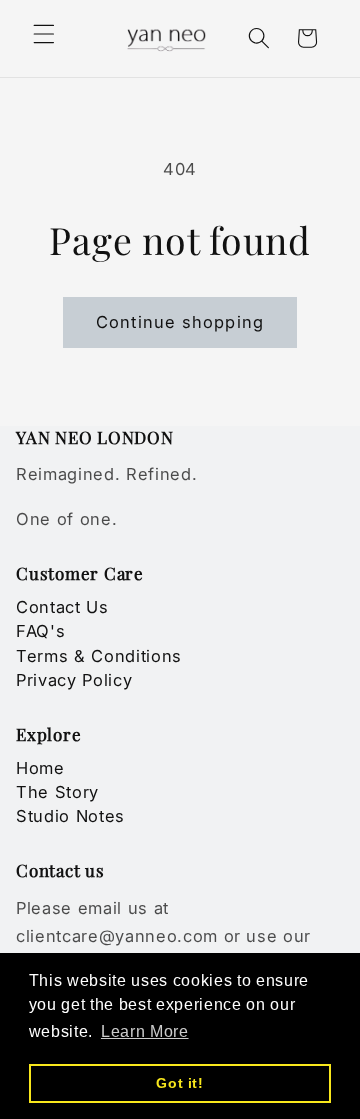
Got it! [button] (180, 1083)
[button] (44, 34)
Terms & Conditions (99, 656)
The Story (57, 792)
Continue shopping (180, 322)
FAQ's (40, 631)
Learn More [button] (145, 1031)
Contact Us (62, 607)
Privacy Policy (74, 680)
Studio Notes (70, 816)
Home (40, 768)
